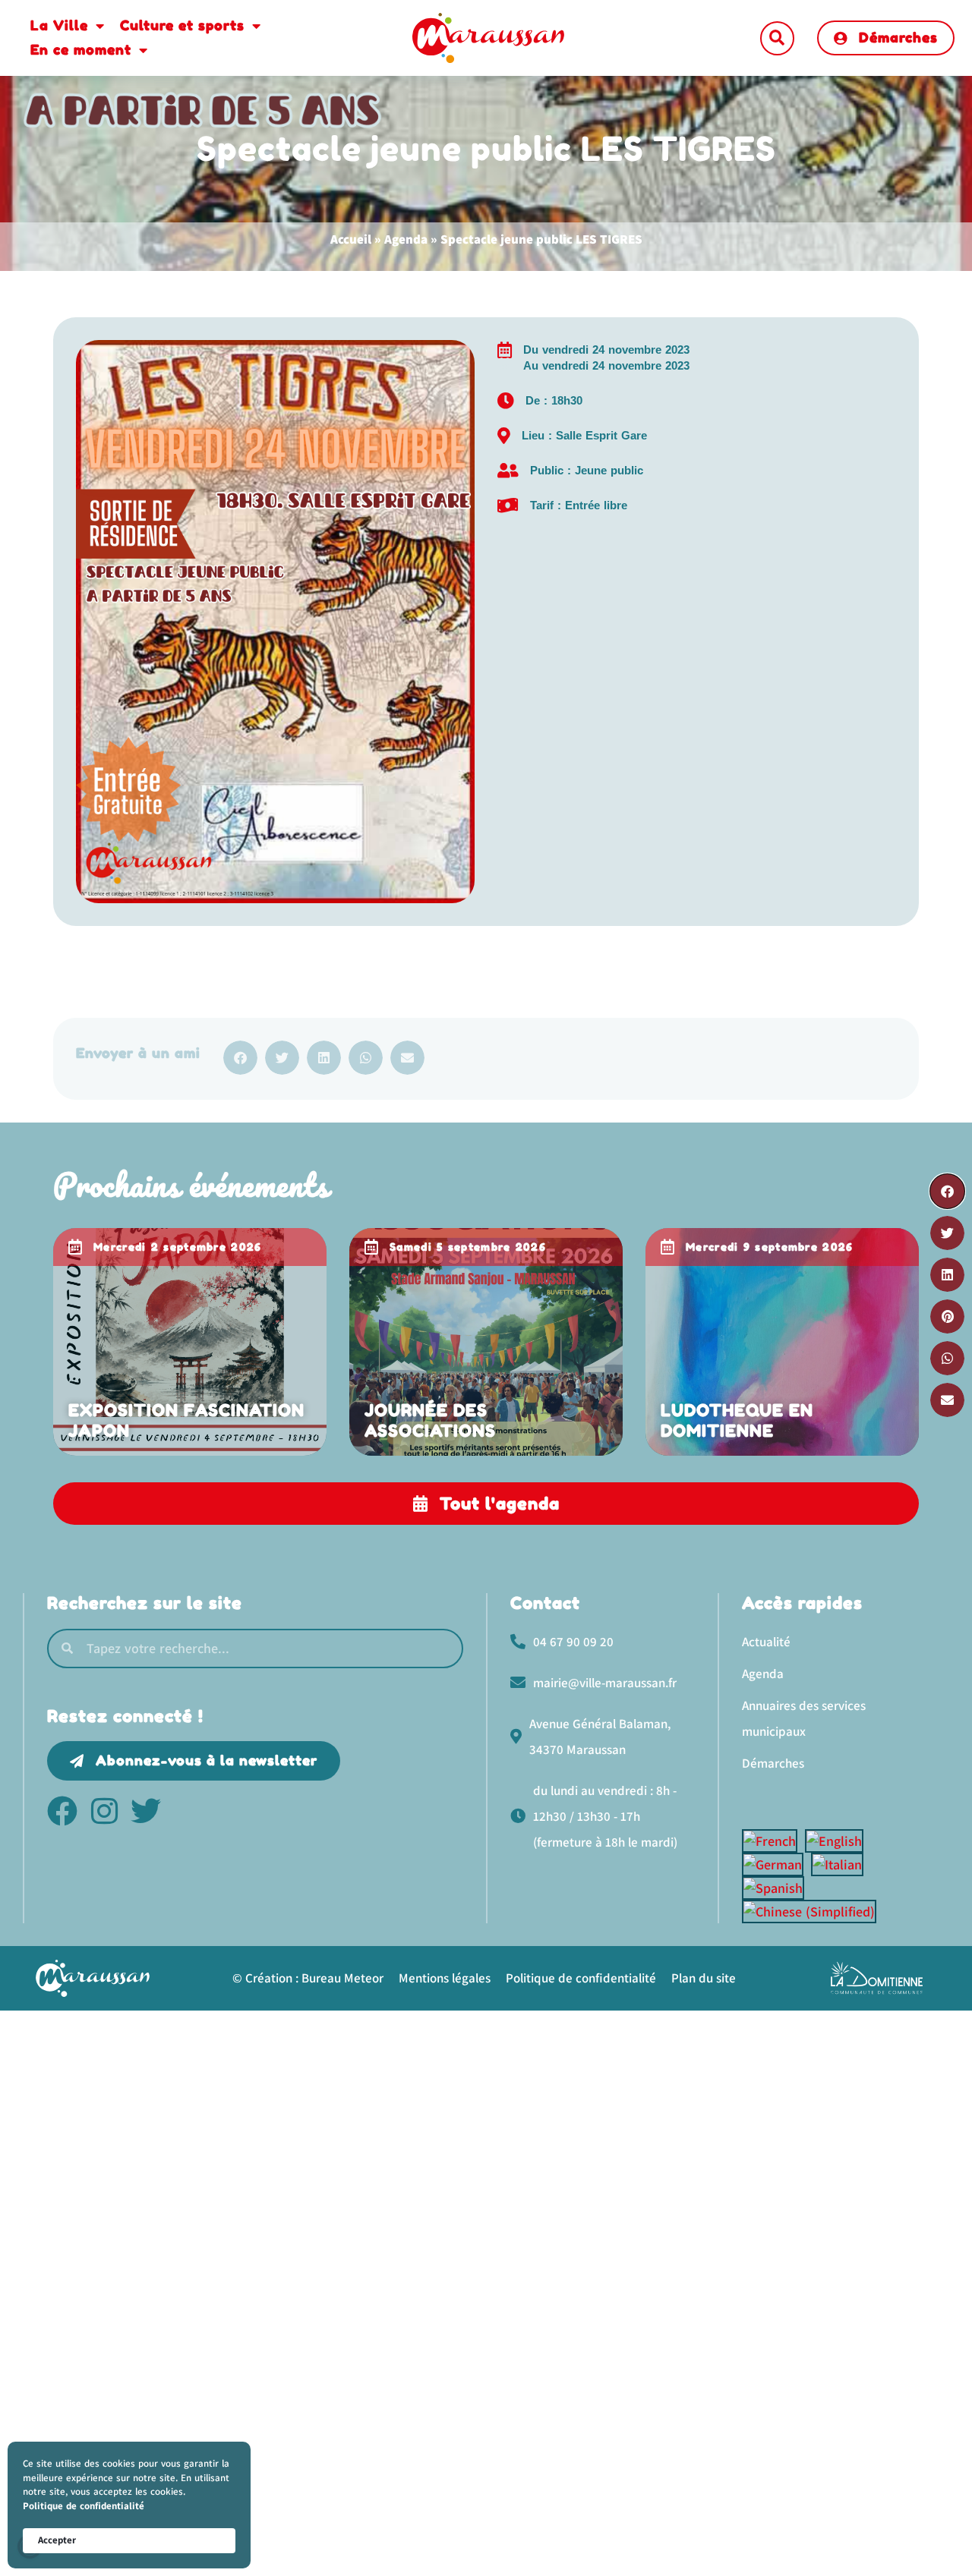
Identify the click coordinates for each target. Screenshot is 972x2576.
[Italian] (841, 1864)
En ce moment (81, 49)
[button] (777, 38)
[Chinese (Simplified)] (813, 1912)
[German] (776, 1864)
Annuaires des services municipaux (804, 1718)
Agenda (406, 239)
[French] (773, 1841)
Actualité (766, 1642)
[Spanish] (777, 1888)
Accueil (351, 239)
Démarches (773, 1763)
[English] (838, 1841)
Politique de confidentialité (84, 2506)
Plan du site (704, 1978)
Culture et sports (182, 25)
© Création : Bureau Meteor (308, 1978)
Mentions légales (445, 1978)
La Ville (59, 25)
